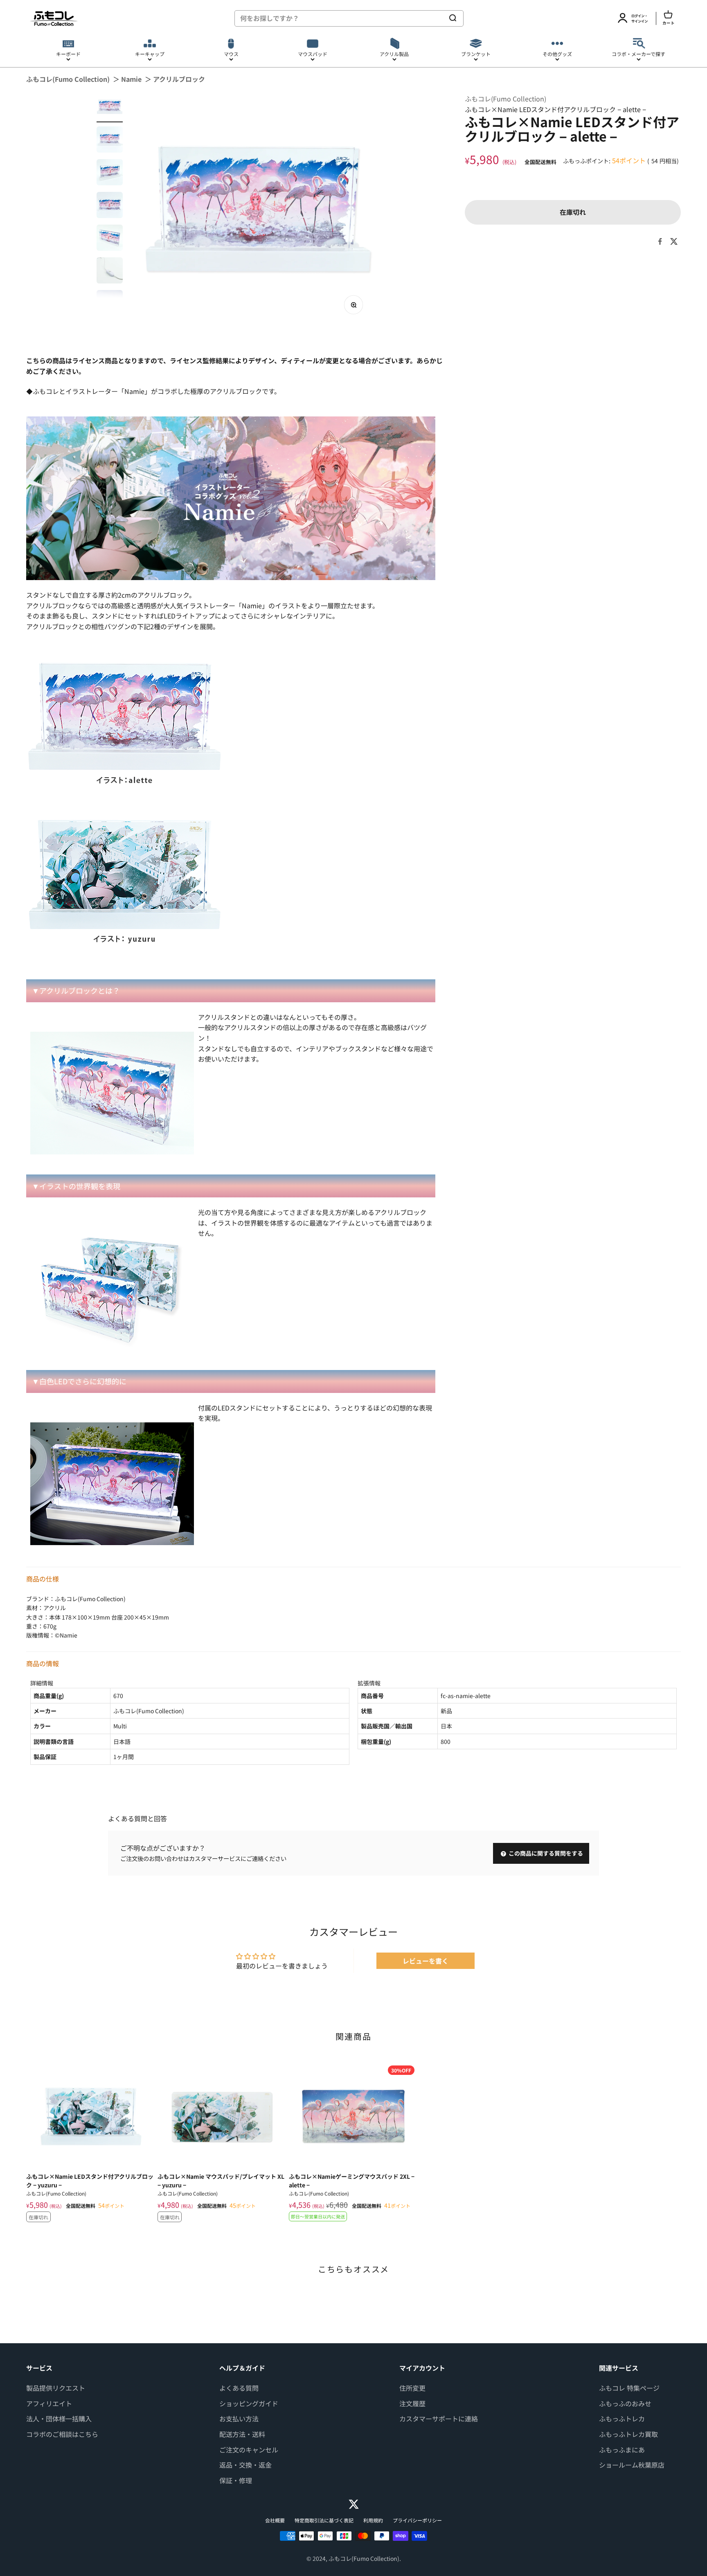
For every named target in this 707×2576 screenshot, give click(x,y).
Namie (131, 79)
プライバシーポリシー (417, 2520)
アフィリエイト (49, 2403)
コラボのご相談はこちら (62, 2434)
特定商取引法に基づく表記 (324, 2520)
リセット (428, 18)
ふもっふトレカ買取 (628, 2434)
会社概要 (275, 2520)
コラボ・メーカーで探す (638, 54)
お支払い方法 (239, 2419)
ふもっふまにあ (622, 2450)
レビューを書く (426, 1961)
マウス (231, 54)
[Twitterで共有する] (674, 241)
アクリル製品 (394, 54)
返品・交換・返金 (245, 2465)
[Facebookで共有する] (660, 241)
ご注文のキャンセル (249, 2450)
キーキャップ (150, 54)
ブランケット (476, 54)
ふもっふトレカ (622, 2419)
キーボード (68, 54)
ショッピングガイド (249, 2403)
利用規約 (373, 2520)
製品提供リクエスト (56, 2388)
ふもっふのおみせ (625, 2403)
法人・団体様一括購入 (59, 2419)
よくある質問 (239, 2388)
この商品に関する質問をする (545, 1853)
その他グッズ (557, 54)
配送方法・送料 (242, 2434)
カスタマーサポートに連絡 (439, 2419)
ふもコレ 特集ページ (629, 2388)
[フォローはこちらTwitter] (354, 2504)
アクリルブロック (179, 79)
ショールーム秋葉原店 (632, 2465)
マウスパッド (313, 54)
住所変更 (412, 2388)
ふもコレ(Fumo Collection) (68, 79)
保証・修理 (236, 2480)
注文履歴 (412, 2403)
